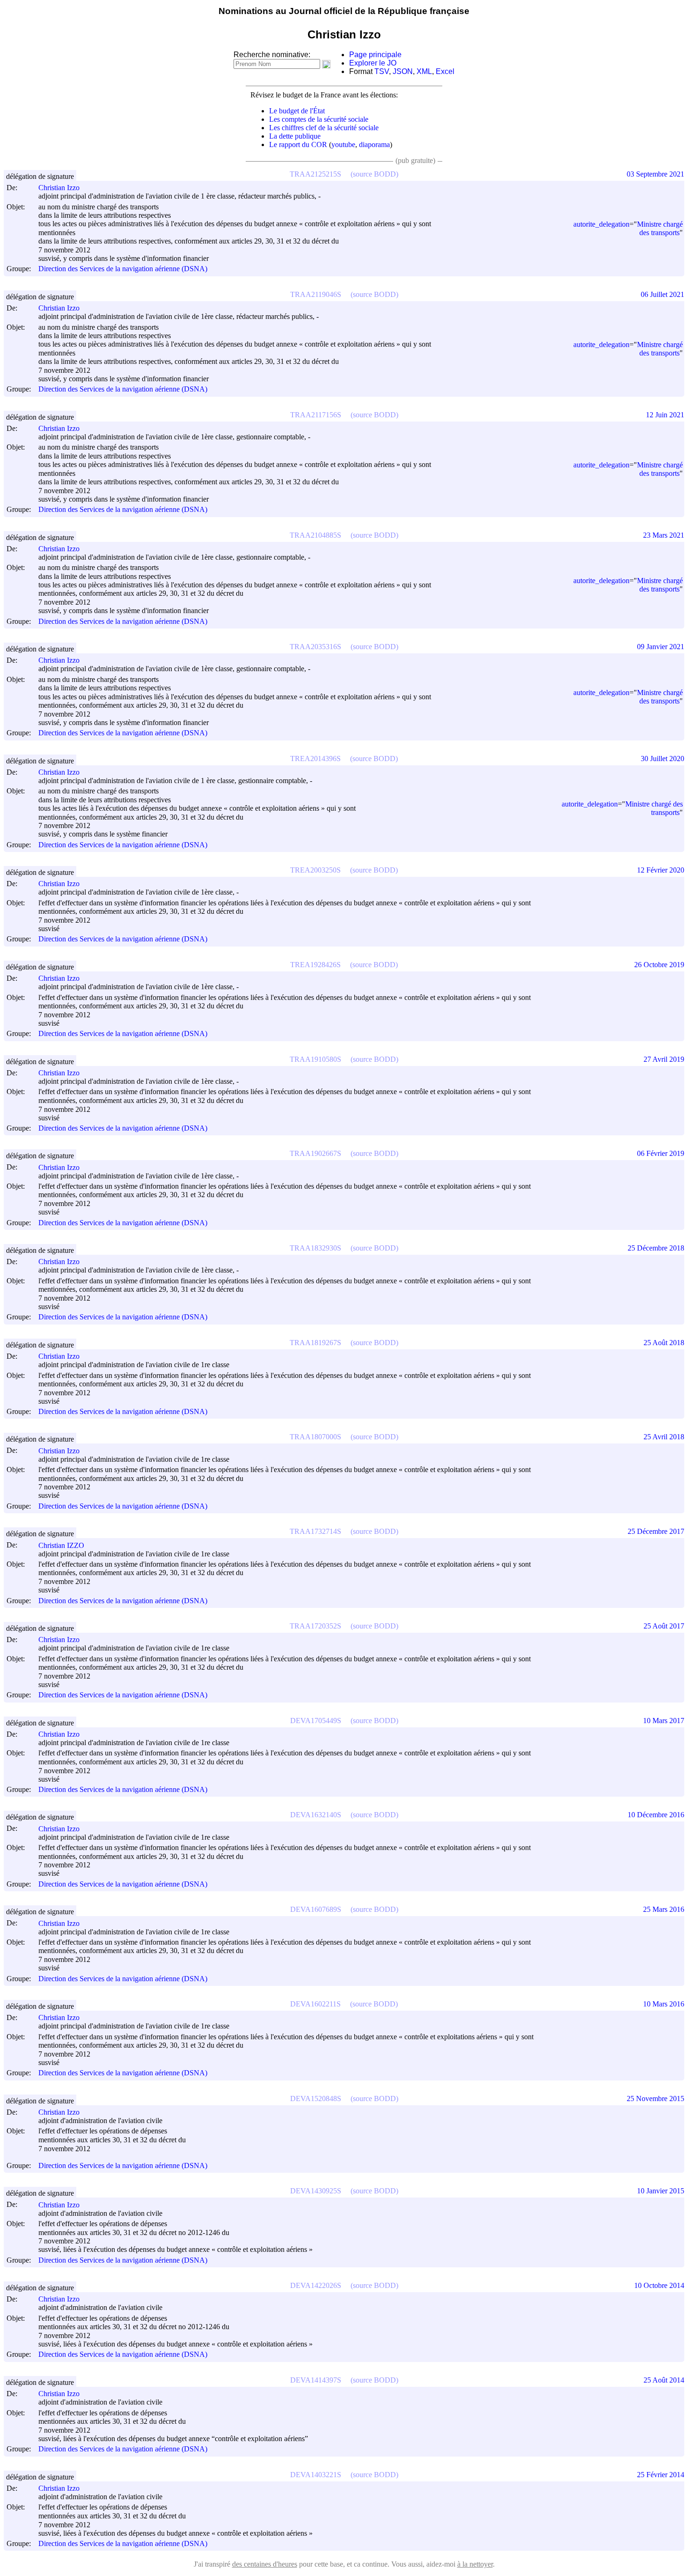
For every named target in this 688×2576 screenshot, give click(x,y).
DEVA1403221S (316, 2475)
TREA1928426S (315, 965)
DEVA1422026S (316, 2285)
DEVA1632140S (316, 1815)
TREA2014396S (315, 759)
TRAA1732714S (315, 1531)
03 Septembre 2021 (655, 174)
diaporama (374, 144)
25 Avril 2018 (664, 1437)
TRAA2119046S (316, 294)
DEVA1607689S (316, 1909)
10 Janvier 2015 (661, 2191)
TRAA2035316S (315, 647)
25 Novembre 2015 (655, 2099)
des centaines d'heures (265, 2564)
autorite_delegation (601, 224)
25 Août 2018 (664, 1343)
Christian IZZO (61, 1545)
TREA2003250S (315, 870)
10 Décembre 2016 (656, 1815)
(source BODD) (374, 174)
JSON (403, 71)
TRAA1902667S (315, 1153)
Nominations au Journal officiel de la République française (344, 11)
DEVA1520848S (316, 2099)
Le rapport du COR (298, 144)
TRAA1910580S (315, 1059)
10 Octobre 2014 (659, 2285)
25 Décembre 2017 (656, 1531)
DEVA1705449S (316, 1721)
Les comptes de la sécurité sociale (319, 119)
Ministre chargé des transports (660, 228)
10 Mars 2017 (664, 1721)
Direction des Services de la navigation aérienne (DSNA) (123, 269)
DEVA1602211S (315, 2004)
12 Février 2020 (661, 870)
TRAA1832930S (315, 1248)
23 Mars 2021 (664, 535)
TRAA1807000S (315, 1437)
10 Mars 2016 (664, 2004)
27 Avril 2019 (664, 1059)
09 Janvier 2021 (661, 647)
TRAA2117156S (316, 415)
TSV (382, 71)
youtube (343, 144)
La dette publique (295, 136)
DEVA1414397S (316, 2380)
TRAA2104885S (315, 535)
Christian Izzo (59, 188)
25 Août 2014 (664, 2380)
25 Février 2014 (661, 2475)
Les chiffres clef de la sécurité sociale (324, 128)
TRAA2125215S (315, 174)
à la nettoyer (475, 2564)
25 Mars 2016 (664, 1909)
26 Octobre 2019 (659, 965)
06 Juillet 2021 (662, 294)
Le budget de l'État (297, 111)
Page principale (375, 55)
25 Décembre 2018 (656, 1248)
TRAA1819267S (315, 1343)
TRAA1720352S (315, 1626)
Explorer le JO (373, 63)
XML (424, 71)
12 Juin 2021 (665, 415)
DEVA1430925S (316, 2191)
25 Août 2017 (664, 1626)
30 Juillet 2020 (662, 759)
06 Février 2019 (661, 1153)
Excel (445, 71)
